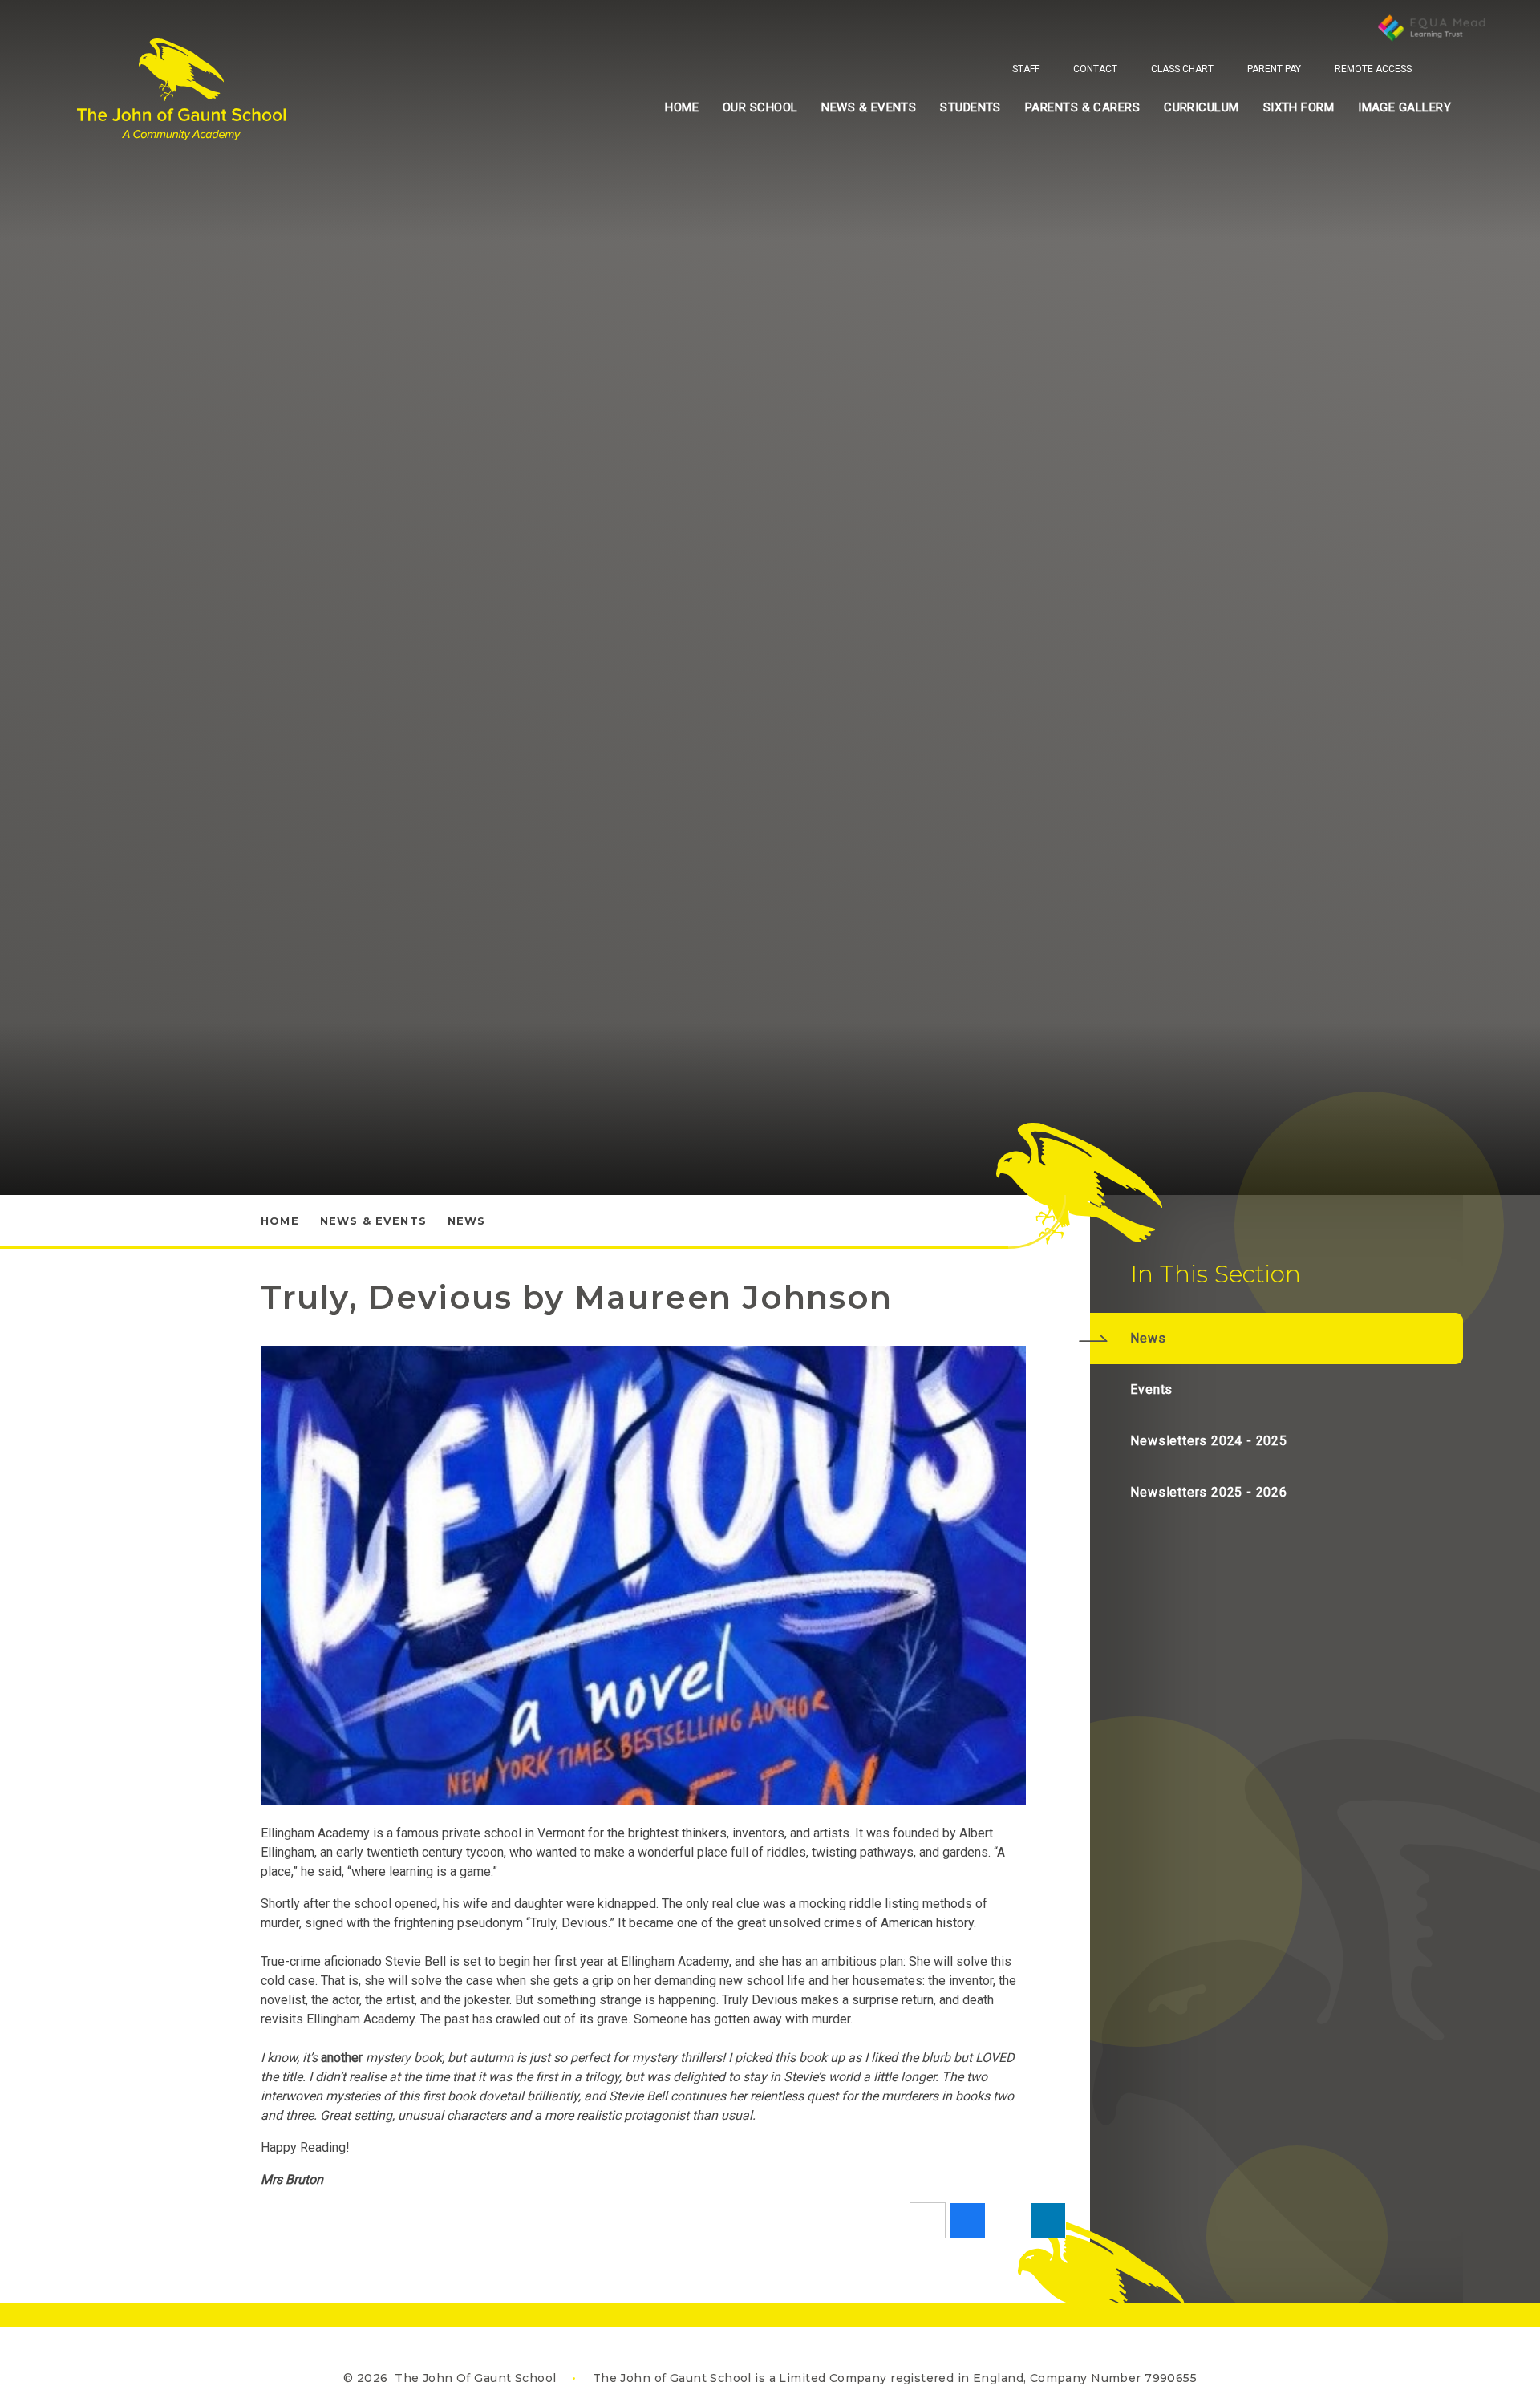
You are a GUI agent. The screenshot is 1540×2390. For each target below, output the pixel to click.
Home (280, 1221)
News (467, 1221)
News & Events (373, 1221)
